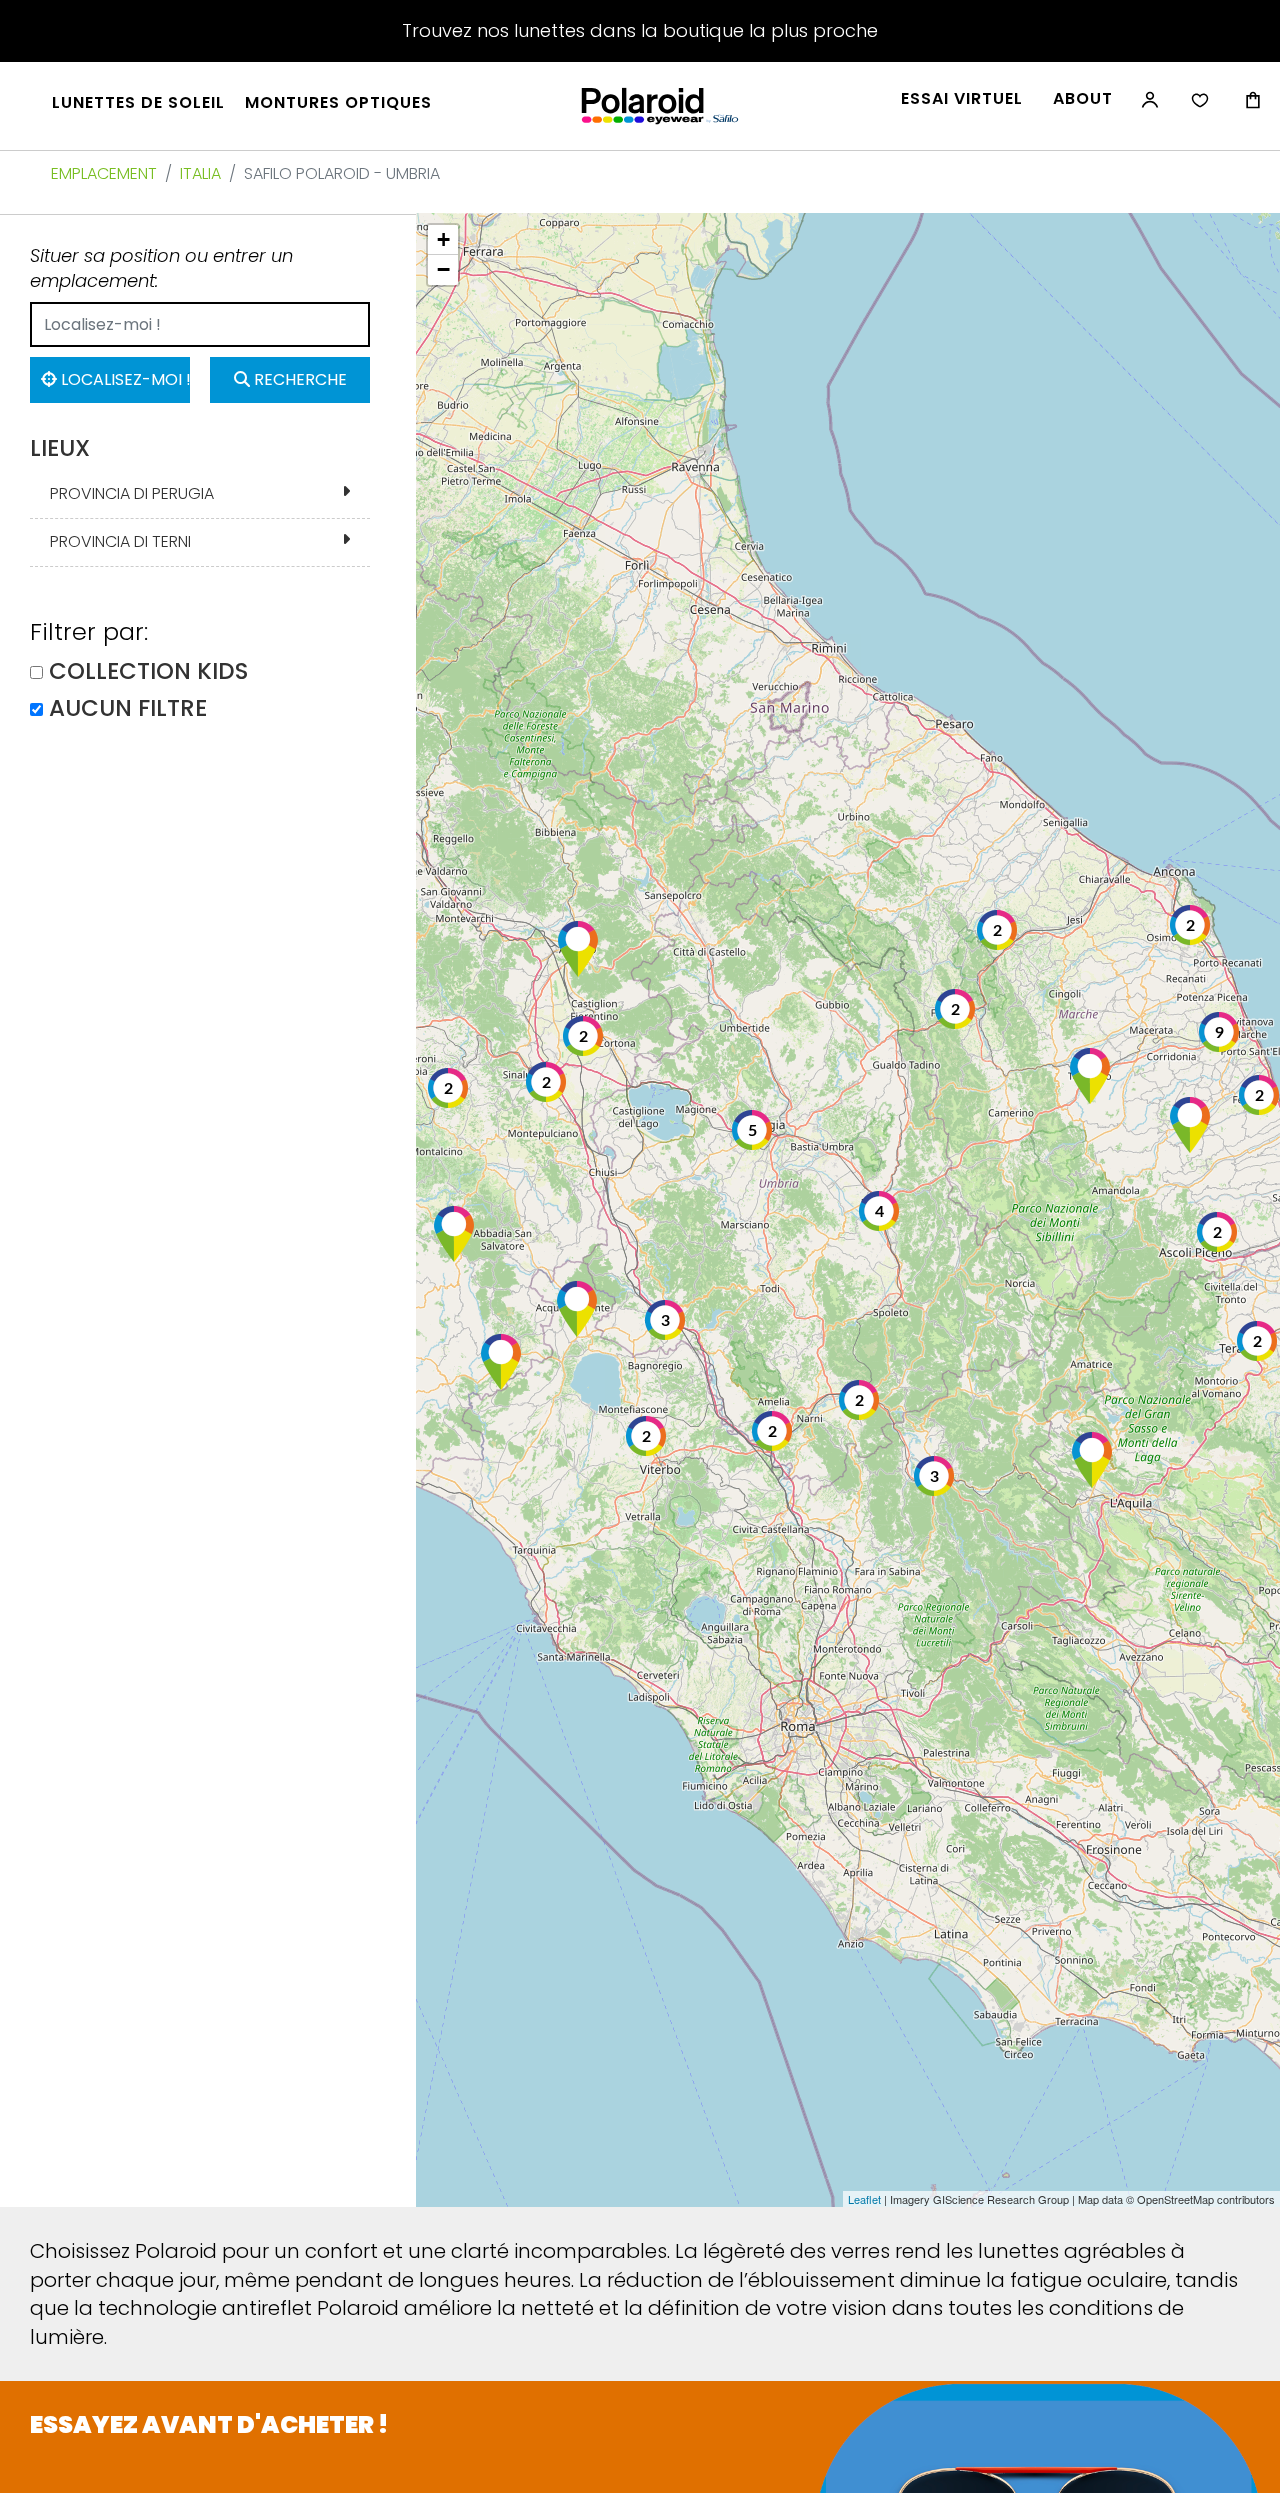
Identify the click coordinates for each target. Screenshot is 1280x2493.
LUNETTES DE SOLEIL (138, 103)
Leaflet (864, 2199)
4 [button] (879, 1212)
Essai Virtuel (962, 99)
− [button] (443, 269)
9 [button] (1219, 1033)
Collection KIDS (148, 671)
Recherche (298, 379)
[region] (848, 1210)
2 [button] (1190, 926)
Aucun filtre (128, 708)
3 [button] (934, 1477)
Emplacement (104, 173)
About (1083, 99)
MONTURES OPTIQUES (338, 103)
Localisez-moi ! (123, 379)
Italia (200, 173)
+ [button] (443, 239)
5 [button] (752, 1131)
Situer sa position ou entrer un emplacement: (161, 268)
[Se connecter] (1148, 110)
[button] (1090, 1076)
